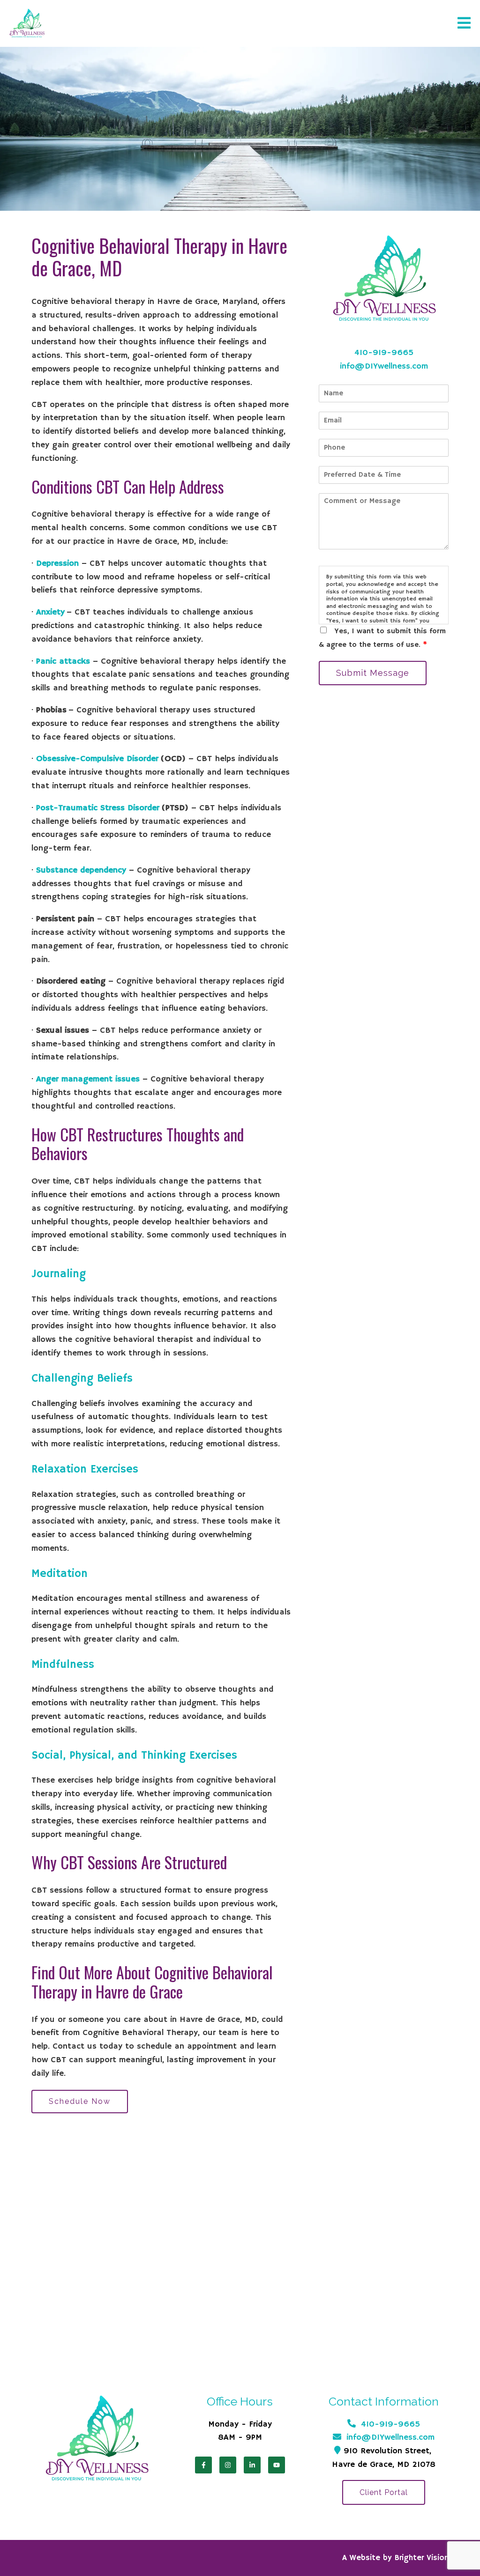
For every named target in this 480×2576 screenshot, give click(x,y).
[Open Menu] (464, 24)
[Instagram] (228, 2465)
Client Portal (384, 2492)
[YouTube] (277, 2465)
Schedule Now (80, 2101)
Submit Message (373, 673)
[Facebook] (203, 2465)
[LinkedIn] (252, 2465)
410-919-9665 (384, 353)
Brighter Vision (422, 2558)
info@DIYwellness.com (384, 366)
